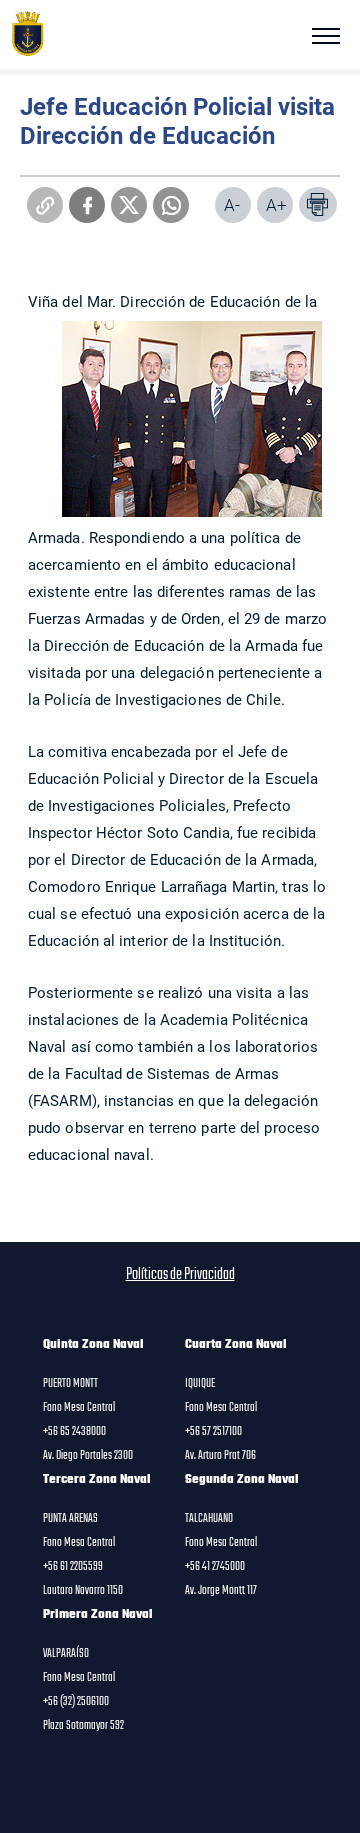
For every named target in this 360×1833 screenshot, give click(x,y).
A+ (276, 204)
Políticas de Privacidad (180, 1275)
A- (232, 204)
